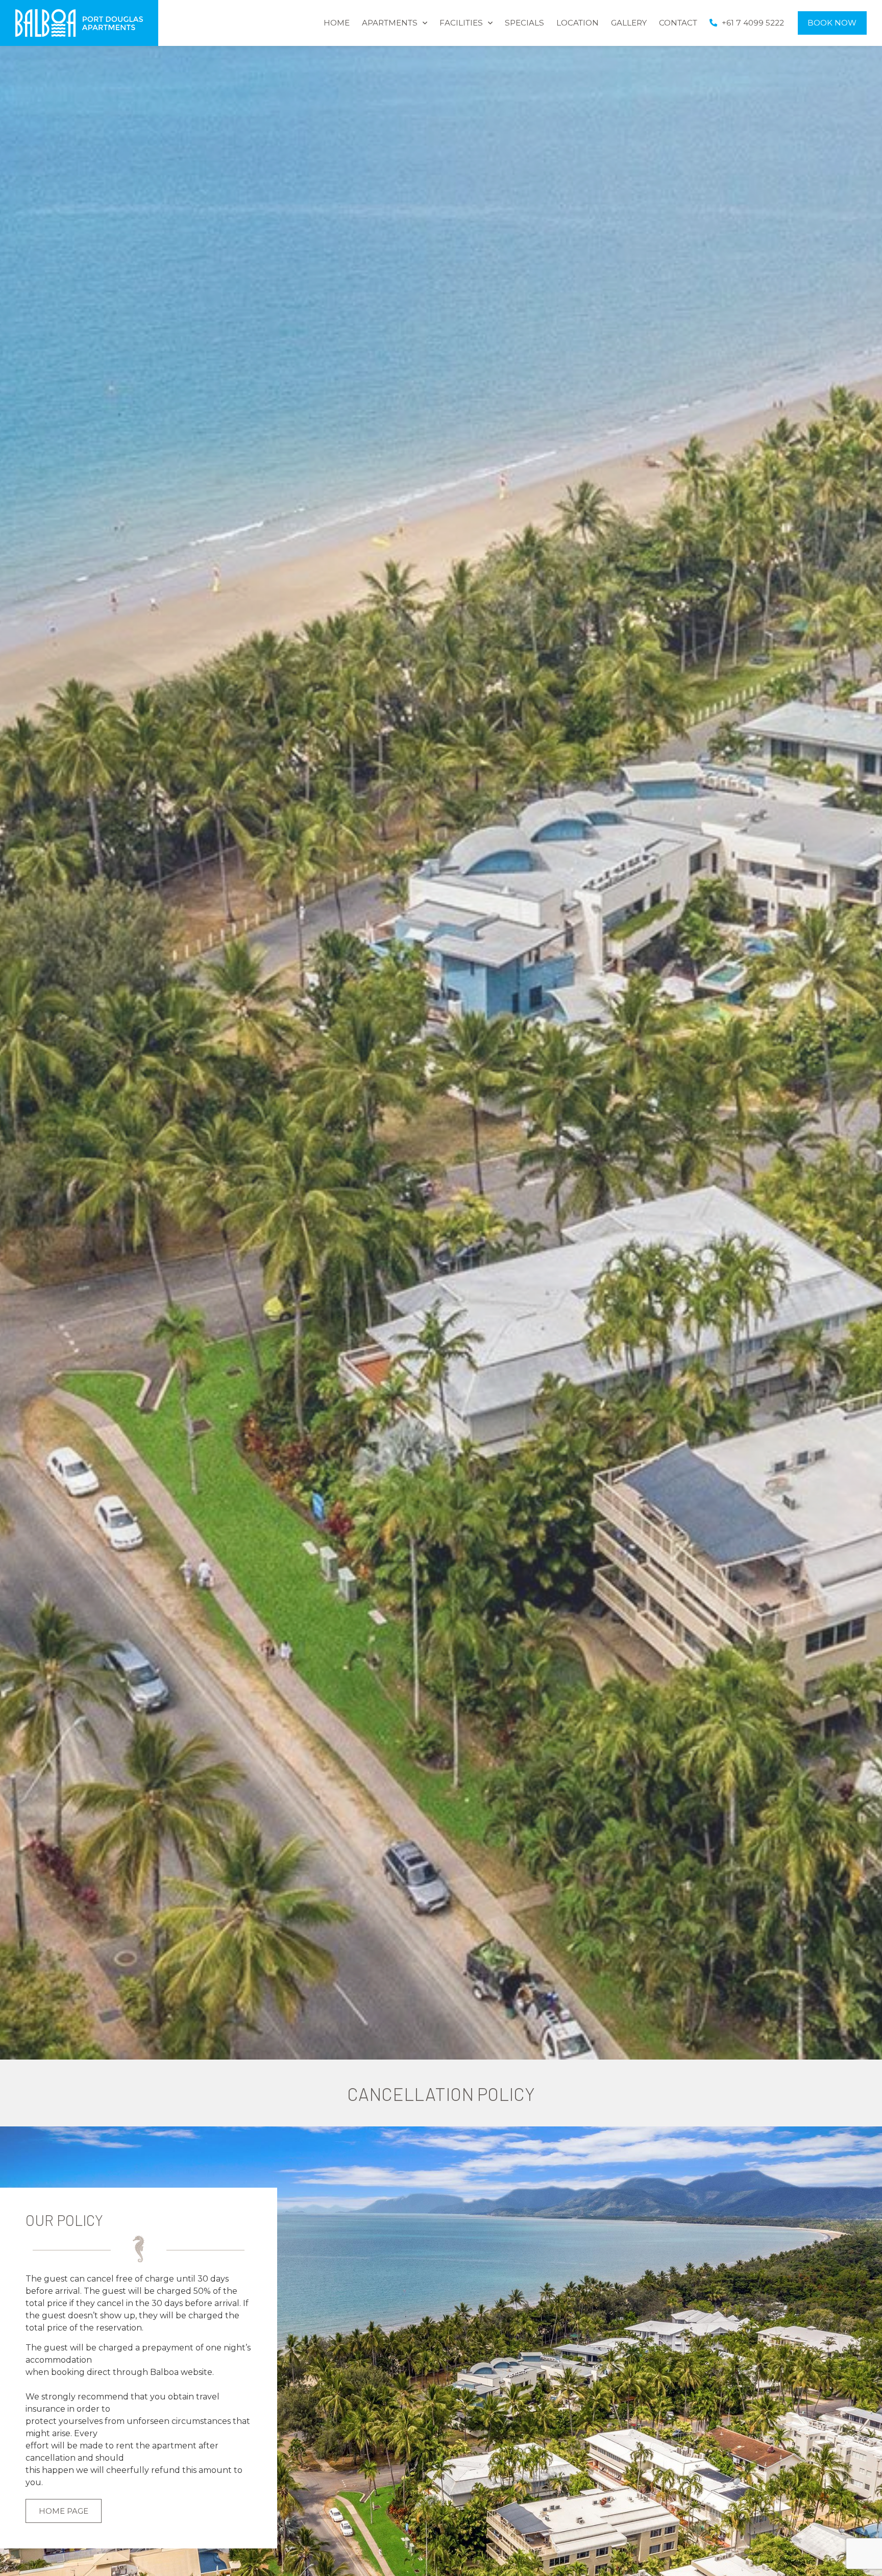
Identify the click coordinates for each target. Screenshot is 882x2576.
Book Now (832, 23)
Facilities (461, 23)
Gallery (629, 23)
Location (578, 23)
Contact (678, 23)
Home (337, 23)
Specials (524, 23)
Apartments (390, 23)
